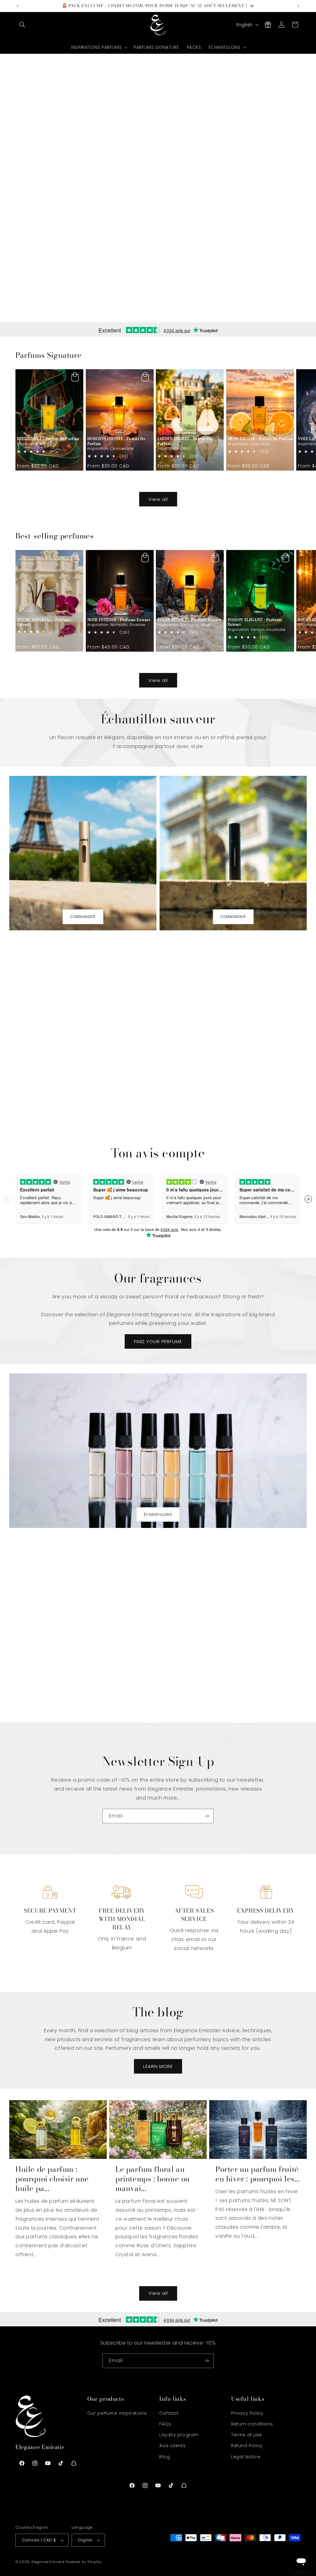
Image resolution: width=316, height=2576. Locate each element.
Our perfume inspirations (117, 2413)
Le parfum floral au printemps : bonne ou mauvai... (153, 2179)
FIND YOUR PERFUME (158, 1341)
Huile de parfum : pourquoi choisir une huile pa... (52, 2179)
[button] (22, 25)
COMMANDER (83, 917)
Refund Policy (247, 2446)
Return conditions (252, 2424)
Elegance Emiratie (48, 2562)
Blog (164, 2457)
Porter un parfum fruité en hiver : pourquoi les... (258, 2174)
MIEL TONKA (48, 439)
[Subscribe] (206, 1816)
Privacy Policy (247, 2413)
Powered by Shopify (83, 2562)
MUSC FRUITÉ (260, 439)
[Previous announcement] (18, 6)
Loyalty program (179, 2435)
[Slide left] (144, 482)
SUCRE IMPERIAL (44, 622)
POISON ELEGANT (255, 622)
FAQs (165, 2424)
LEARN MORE (158, 2066)
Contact (169, 2413)
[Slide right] (172, 482)
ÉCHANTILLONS (158, 1514)
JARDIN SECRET (185, 441)
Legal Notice (246, 2457)
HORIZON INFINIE (116, 441)
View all (158, 499)
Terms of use (246, 2435)
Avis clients (172, 2446)
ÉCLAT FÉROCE (189, 620)
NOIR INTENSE (119, 620)
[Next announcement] (298, 6)
